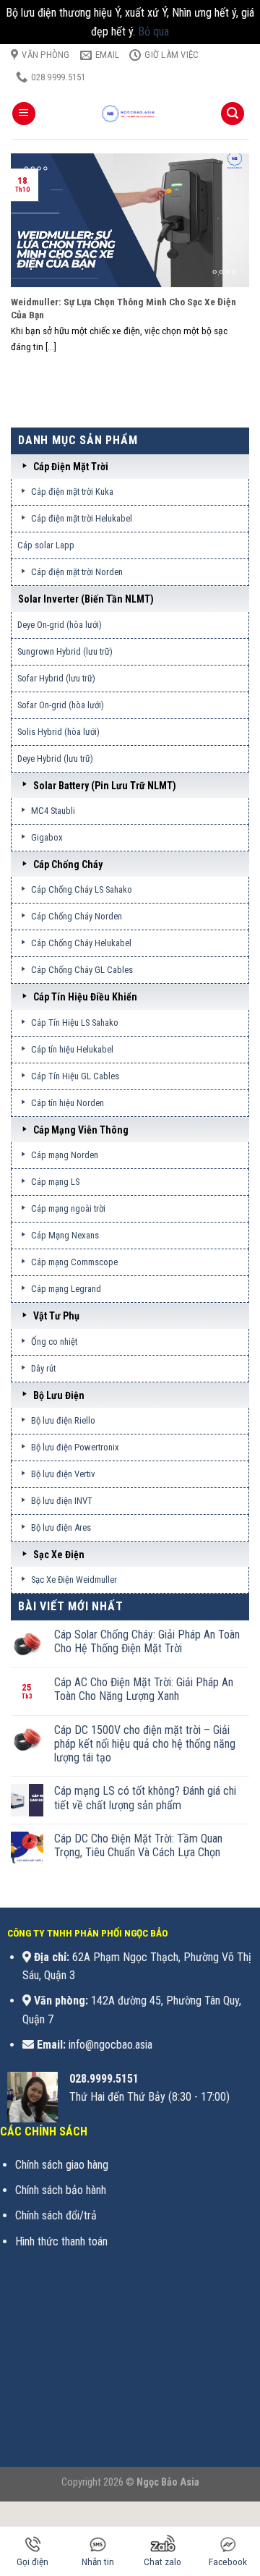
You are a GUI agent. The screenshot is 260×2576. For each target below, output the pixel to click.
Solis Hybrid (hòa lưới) (58, 732)
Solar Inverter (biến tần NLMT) (86, 599)
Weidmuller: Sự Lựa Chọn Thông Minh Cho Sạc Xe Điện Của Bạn (123, 308)
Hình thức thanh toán (61, 2241)
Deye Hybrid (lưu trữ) (55, 758)
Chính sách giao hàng (62, 2165)
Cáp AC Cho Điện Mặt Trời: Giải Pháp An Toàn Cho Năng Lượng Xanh (144, 1689)
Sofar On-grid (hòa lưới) (61, 705)
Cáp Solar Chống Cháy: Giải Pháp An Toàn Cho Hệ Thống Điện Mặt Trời (147, 1641)
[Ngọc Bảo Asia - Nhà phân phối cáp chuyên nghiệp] (130, 114)
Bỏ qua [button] (153, 31)
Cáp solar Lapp (46, 545)
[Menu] (24, 114)
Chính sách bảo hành (61, 2190)
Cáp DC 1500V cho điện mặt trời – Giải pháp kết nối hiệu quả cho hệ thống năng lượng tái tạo (145, 1744)
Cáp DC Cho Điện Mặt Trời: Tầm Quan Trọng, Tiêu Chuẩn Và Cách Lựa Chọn (138, 1845)
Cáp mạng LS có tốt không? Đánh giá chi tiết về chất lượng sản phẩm (145, 1798)
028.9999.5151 (104, 2079)
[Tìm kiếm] (233, 114)
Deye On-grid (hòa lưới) (60, 625)
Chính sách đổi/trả (56, 2215)
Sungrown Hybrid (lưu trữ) (65, 651)
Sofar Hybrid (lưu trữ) (56, 678)
